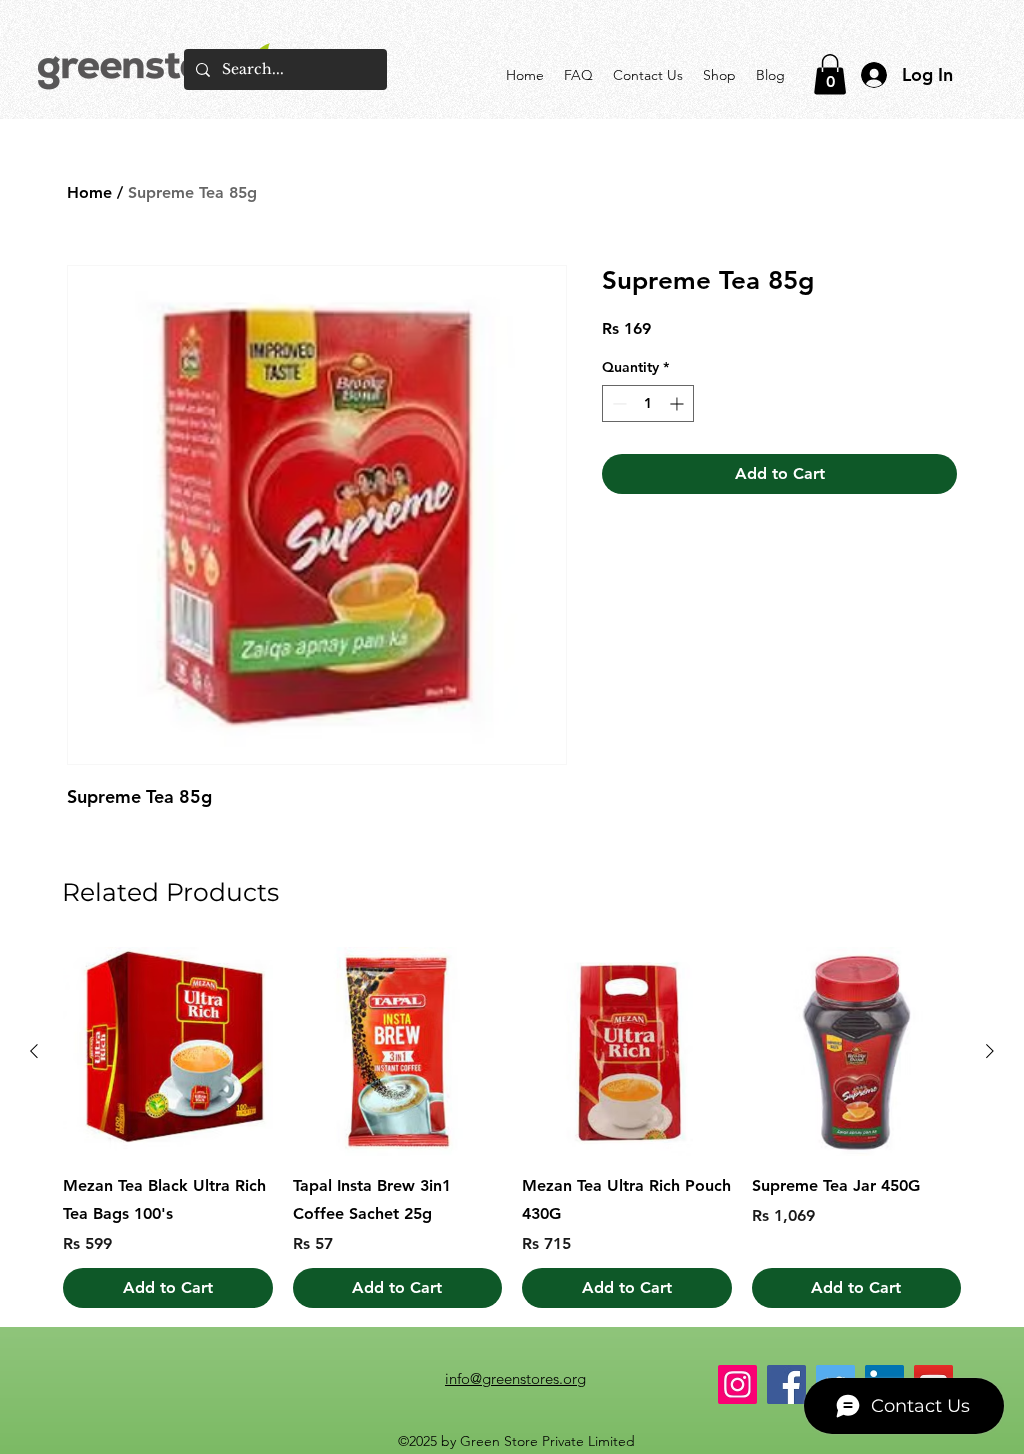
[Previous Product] (34, 1051)
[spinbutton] (648, 403)
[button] (830, 74)
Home (89, 192)
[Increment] (678, 403)
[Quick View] (168, 1052)
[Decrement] (617, 403)
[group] (512, 1128)
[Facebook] (786, 1384)
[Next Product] (990, 1051)
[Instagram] (737, 1384)
